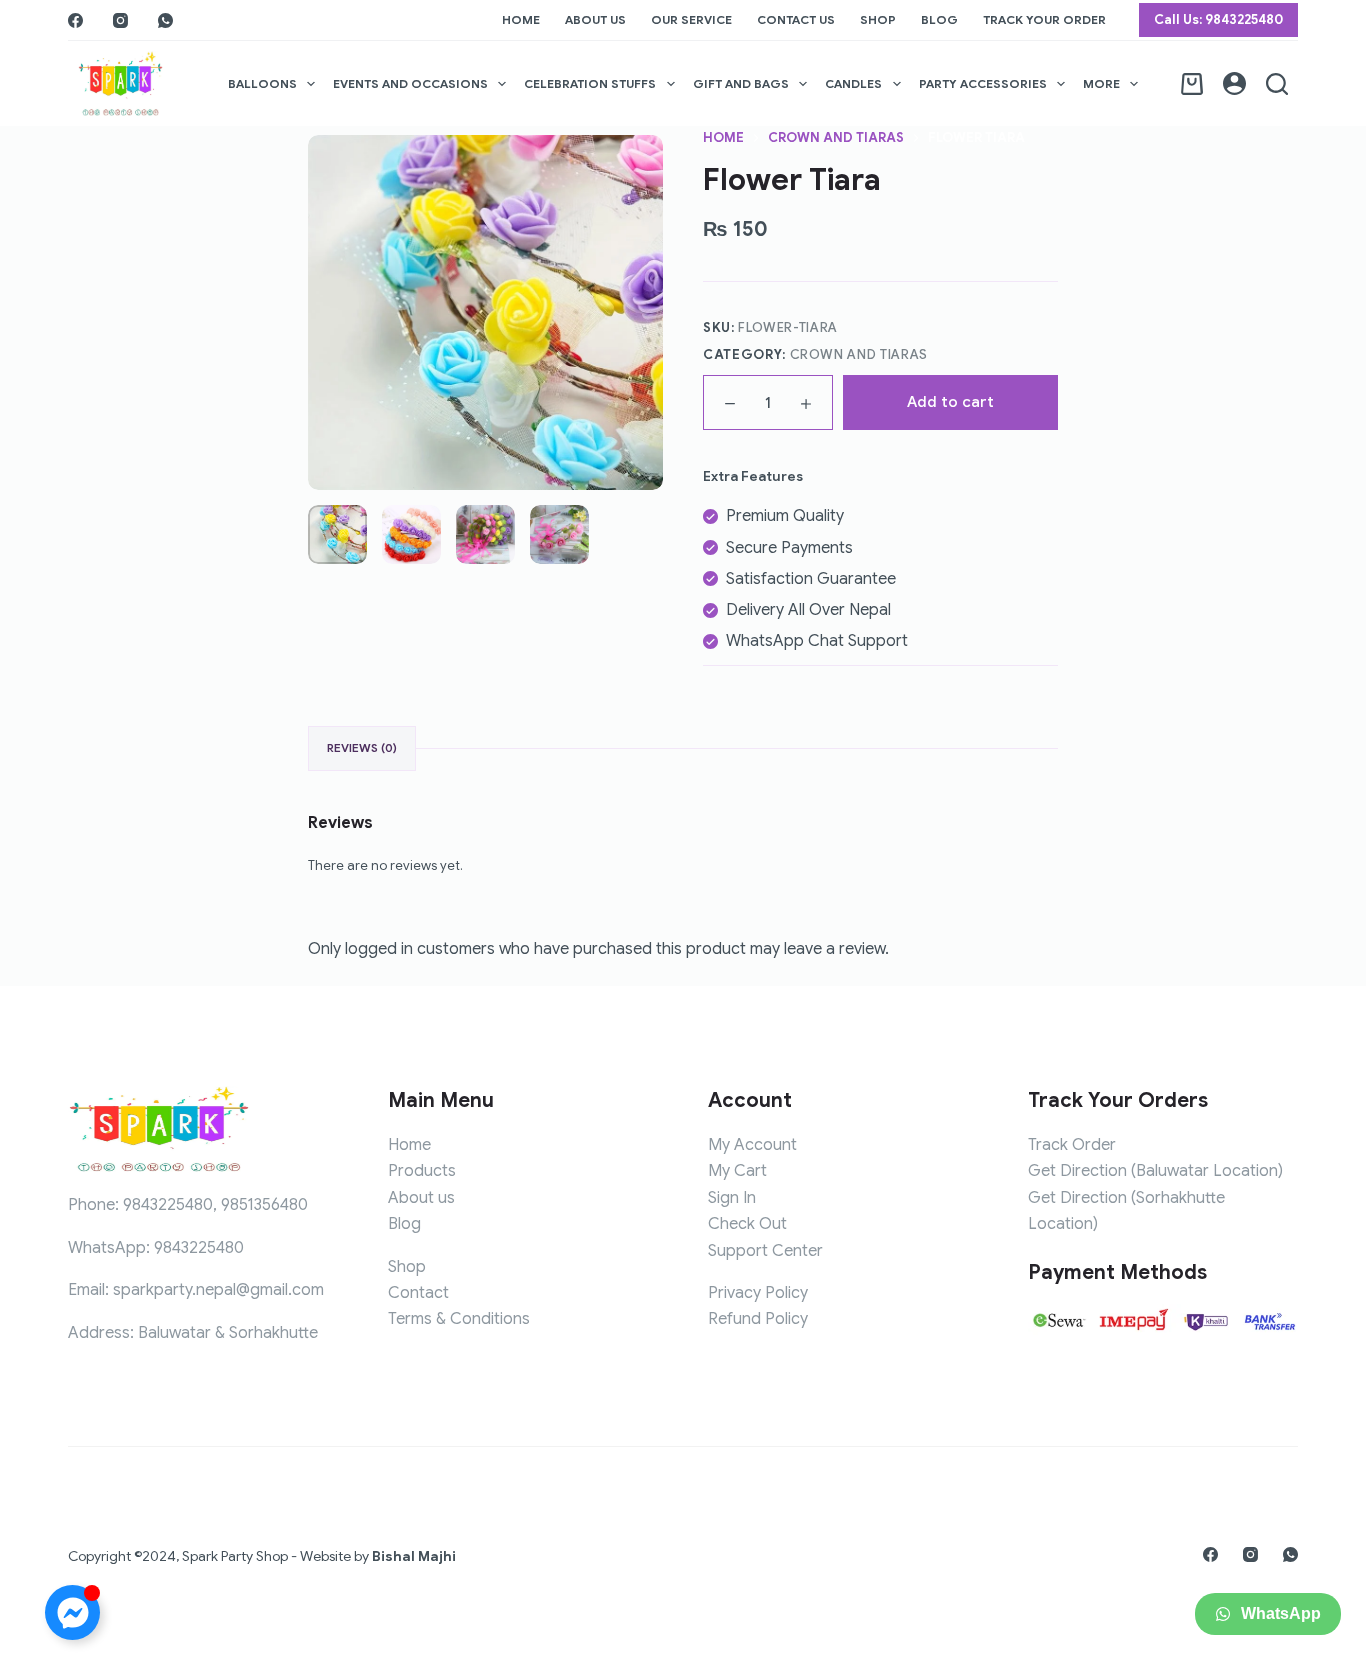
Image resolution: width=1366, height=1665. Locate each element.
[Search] (1277, 84)
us (446, 1198)
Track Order (1072, 1145)
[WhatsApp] (165, 20)
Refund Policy (758, 1319)
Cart (750, 1171)
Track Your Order (1044, 19)
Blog (939, 19)
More (1101, 83)
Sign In (732, 1198)
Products (422, 1171)
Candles (853, 83)
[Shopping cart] (1192, 84)
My (721, 1171)
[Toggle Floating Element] (72, 1612)
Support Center (765, 1251)
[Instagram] (120, 20)
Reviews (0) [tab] (362, 747)
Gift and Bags (741, 83)
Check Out (747, 1224)
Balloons (262, 83)
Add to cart (950, 402)
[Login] (1234, 83)
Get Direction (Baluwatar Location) (1155, 1171)
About (411, 1198)
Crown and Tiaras (859, 354)
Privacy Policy (758, 1293)
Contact (418, 1293)
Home (521, 19)
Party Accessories (983, 83)
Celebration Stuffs (590, 83)
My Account (752, 1145)
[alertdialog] (683, 1629)
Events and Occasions (410, 83)
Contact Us (796, 19)
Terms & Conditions (459, 1319)
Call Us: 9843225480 (1218, 19)
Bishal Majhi (414, 1556)
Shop (878, 19)
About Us (595, 19)
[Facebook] (75, 20)
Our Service (691, 19)
